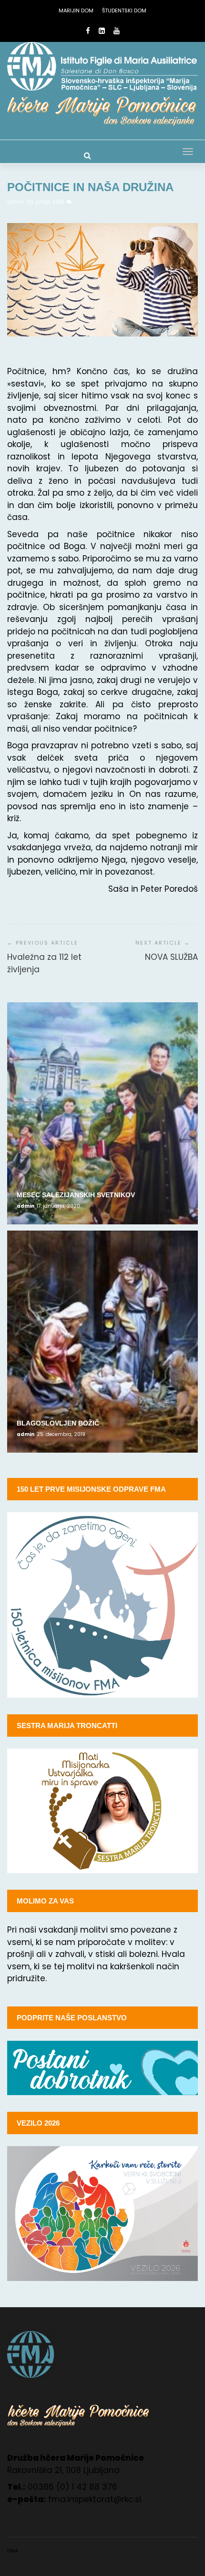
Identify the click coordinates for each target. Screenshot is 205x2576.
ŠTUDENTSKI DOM (124, 10)
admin (16, 202)
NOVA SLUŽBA (171, 957)
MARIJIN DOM (76, 10)
